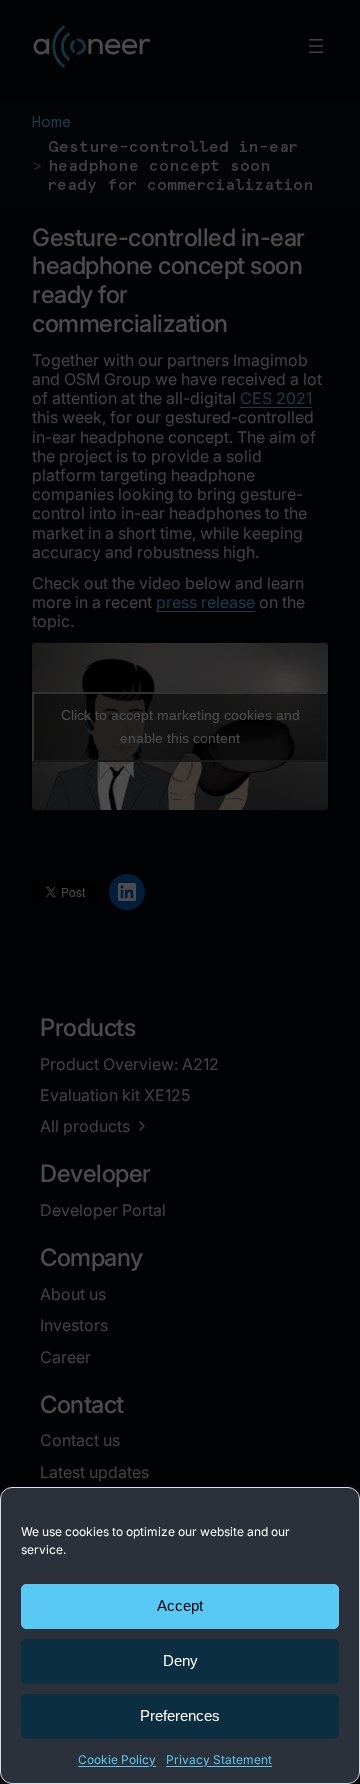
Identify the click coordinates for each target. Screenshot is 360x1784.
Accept (180, 1605)
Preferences (180, 1715)
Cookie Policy (117, 1759)
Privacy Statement (219, 1759)
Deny (180, 1660)
